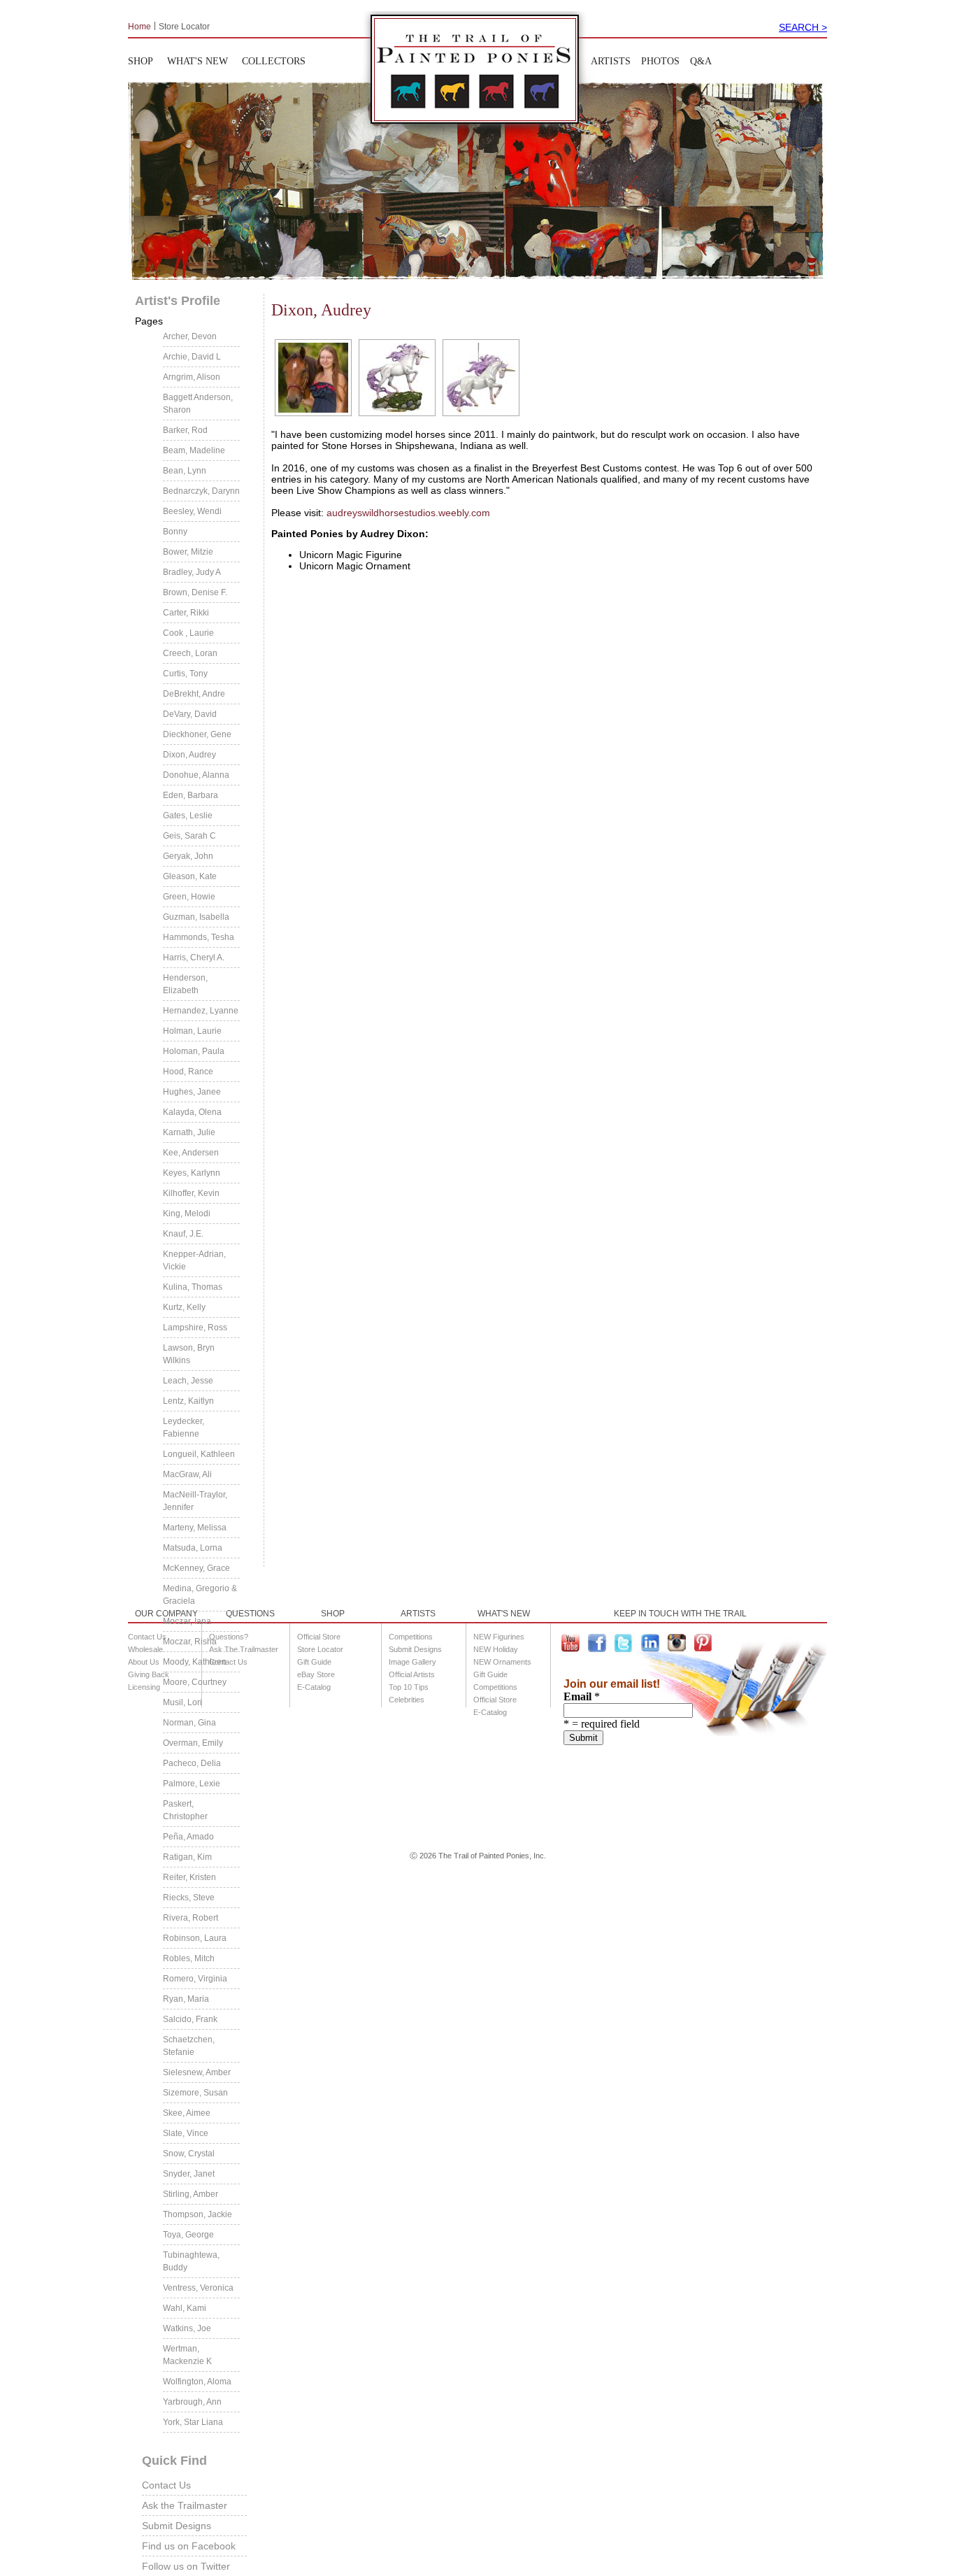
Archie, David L (192, 357)
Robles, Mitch (189, 1958)
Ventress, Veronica (198, 2288)
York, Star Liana (193, 2422)
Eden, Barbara (191, 795)
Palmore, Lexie (192, 1784)
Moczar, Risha (190, 1642)
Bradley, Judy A (192, 572)
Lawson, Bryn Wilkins (189, 1354)
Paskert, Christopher (185, 1810)
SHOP (141, 61)
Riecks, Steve (189, 1898)
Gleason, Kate (190, 876)
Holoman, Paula (194, 1051)
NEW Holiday (496, 1649)
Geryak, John (188, 856)
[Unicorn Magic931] (395, 378)
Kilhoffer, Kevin (191, 1193)
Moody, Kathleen (195, 1662)
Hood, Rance (188, 1072)
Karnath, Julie (189, 1132)
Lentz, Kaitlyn (188, 1401)
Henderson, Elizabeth (185, 984)
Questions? (229, 1637)
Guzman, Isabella (196, 917)
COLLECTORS (274, 61)
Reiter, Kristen (189, 1877)
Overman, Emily (193, 1743)
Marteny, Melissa (195, 1528)
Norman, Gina (189, 1723)
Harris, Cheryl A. (194, 958)
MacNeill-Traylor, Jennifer (195, 1501)
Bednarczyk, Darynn (201, 491)
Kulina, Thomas (193, 1287)
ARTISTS (611, 61)
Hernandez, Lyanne (201, 1011)
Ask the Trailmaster (185, 2505)
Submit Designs (177, 2526)
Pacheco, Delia (192, 1763)
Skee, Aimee (187, 2113)
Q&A (701, 61)
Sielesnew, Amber (197, 2072)
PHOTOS (660, 61)
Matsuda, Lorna (193, 1548)
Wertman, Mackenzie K (187, 2355)
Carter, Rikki (186, 613)
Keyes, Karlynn (192, 1173)
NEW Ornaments (502, 1662)
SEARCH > (803, 27)
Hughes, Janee (192, 1092)
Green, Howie (189, 897)
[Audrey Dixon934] (311, 378)
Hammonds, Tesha (199, 937)
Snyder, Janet (189, 2174)
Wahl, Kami (185, 2308)
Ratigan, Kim (187, 1857)
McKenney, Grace (196, 1568)
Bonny (175, 532)
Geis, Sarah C (189, 836)
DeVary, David (190, 714)
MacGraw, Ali (187, 1474)
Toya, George (188, 2235)
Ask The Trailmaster (244, 1649)
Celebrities (407, 1700)
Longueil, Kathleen (199, 1454)
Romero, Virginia (195, 1979)
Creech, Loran (190, 653)
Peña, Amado (188, 1837)
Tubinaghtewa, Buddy (191, 2261)
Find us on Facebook (189, 2546)
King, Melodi (187, 1214)
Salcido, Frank (190, 2019)
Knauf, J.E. (183, 1234)
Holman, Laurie (192, 1031)
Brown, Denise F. (195, 592)
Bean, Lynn (185, 471)
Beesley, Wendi (192, 511)
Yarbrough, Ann (192, 2402)
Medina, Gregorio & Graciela (200, 1595)
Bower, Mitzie (188, 552)
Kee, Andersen (191, 1153)
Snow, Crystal (189, 2154)
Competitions (411, 1637)
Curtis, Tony (185, 674)
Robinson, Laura (195, 1938)
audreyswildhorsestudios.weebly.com (408, 513)
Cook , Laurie (188, 633)
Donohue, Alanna (196, 775)
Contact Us (166, 2485)
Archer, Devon (190, 336)
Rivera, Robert (191, 1918)
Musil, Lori (182, 1702)
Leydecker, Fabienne (184, 1428)
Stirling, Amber (191, 2194)
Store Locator (184, 26)
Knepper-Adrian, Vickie (194, 1260)
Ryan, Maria (186, 1999)
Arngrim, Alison (192, 377)
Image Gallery (412, 1662)
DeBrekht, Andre (194, 694)
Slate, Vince (186, 2133)
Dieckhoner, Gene (197, 734)
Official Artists (412, 1674)
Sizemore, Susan (195, 2093)
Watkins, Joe (187, 2328)
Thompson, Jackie (198, 2214)
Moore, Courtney (195, 1682)
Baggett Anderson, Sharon (198, 404)
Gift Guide (314, 1662)
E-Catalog (314, 1687)
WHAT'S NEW (198, 61)
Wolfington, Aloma (197, 2382)
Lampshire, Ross (195, 1328)
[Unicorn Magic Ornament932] (479, 378)
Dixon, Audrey (189, 755)
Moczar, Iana (187, 1621)
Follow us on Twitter (186, 2566)
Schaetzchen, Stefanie (189, 2046)
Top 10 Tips (409, 1687)
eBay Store (316, 1674)
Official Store (319, 1637)
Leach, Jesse (188, 1381)
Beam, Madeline (194, 450)
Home (139, 26)
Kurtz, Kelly (184, 1307)
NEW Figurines (499, 1637)
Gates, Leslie (188, 816)
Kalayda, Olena (192, 1112)
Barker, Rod (185, 430)
